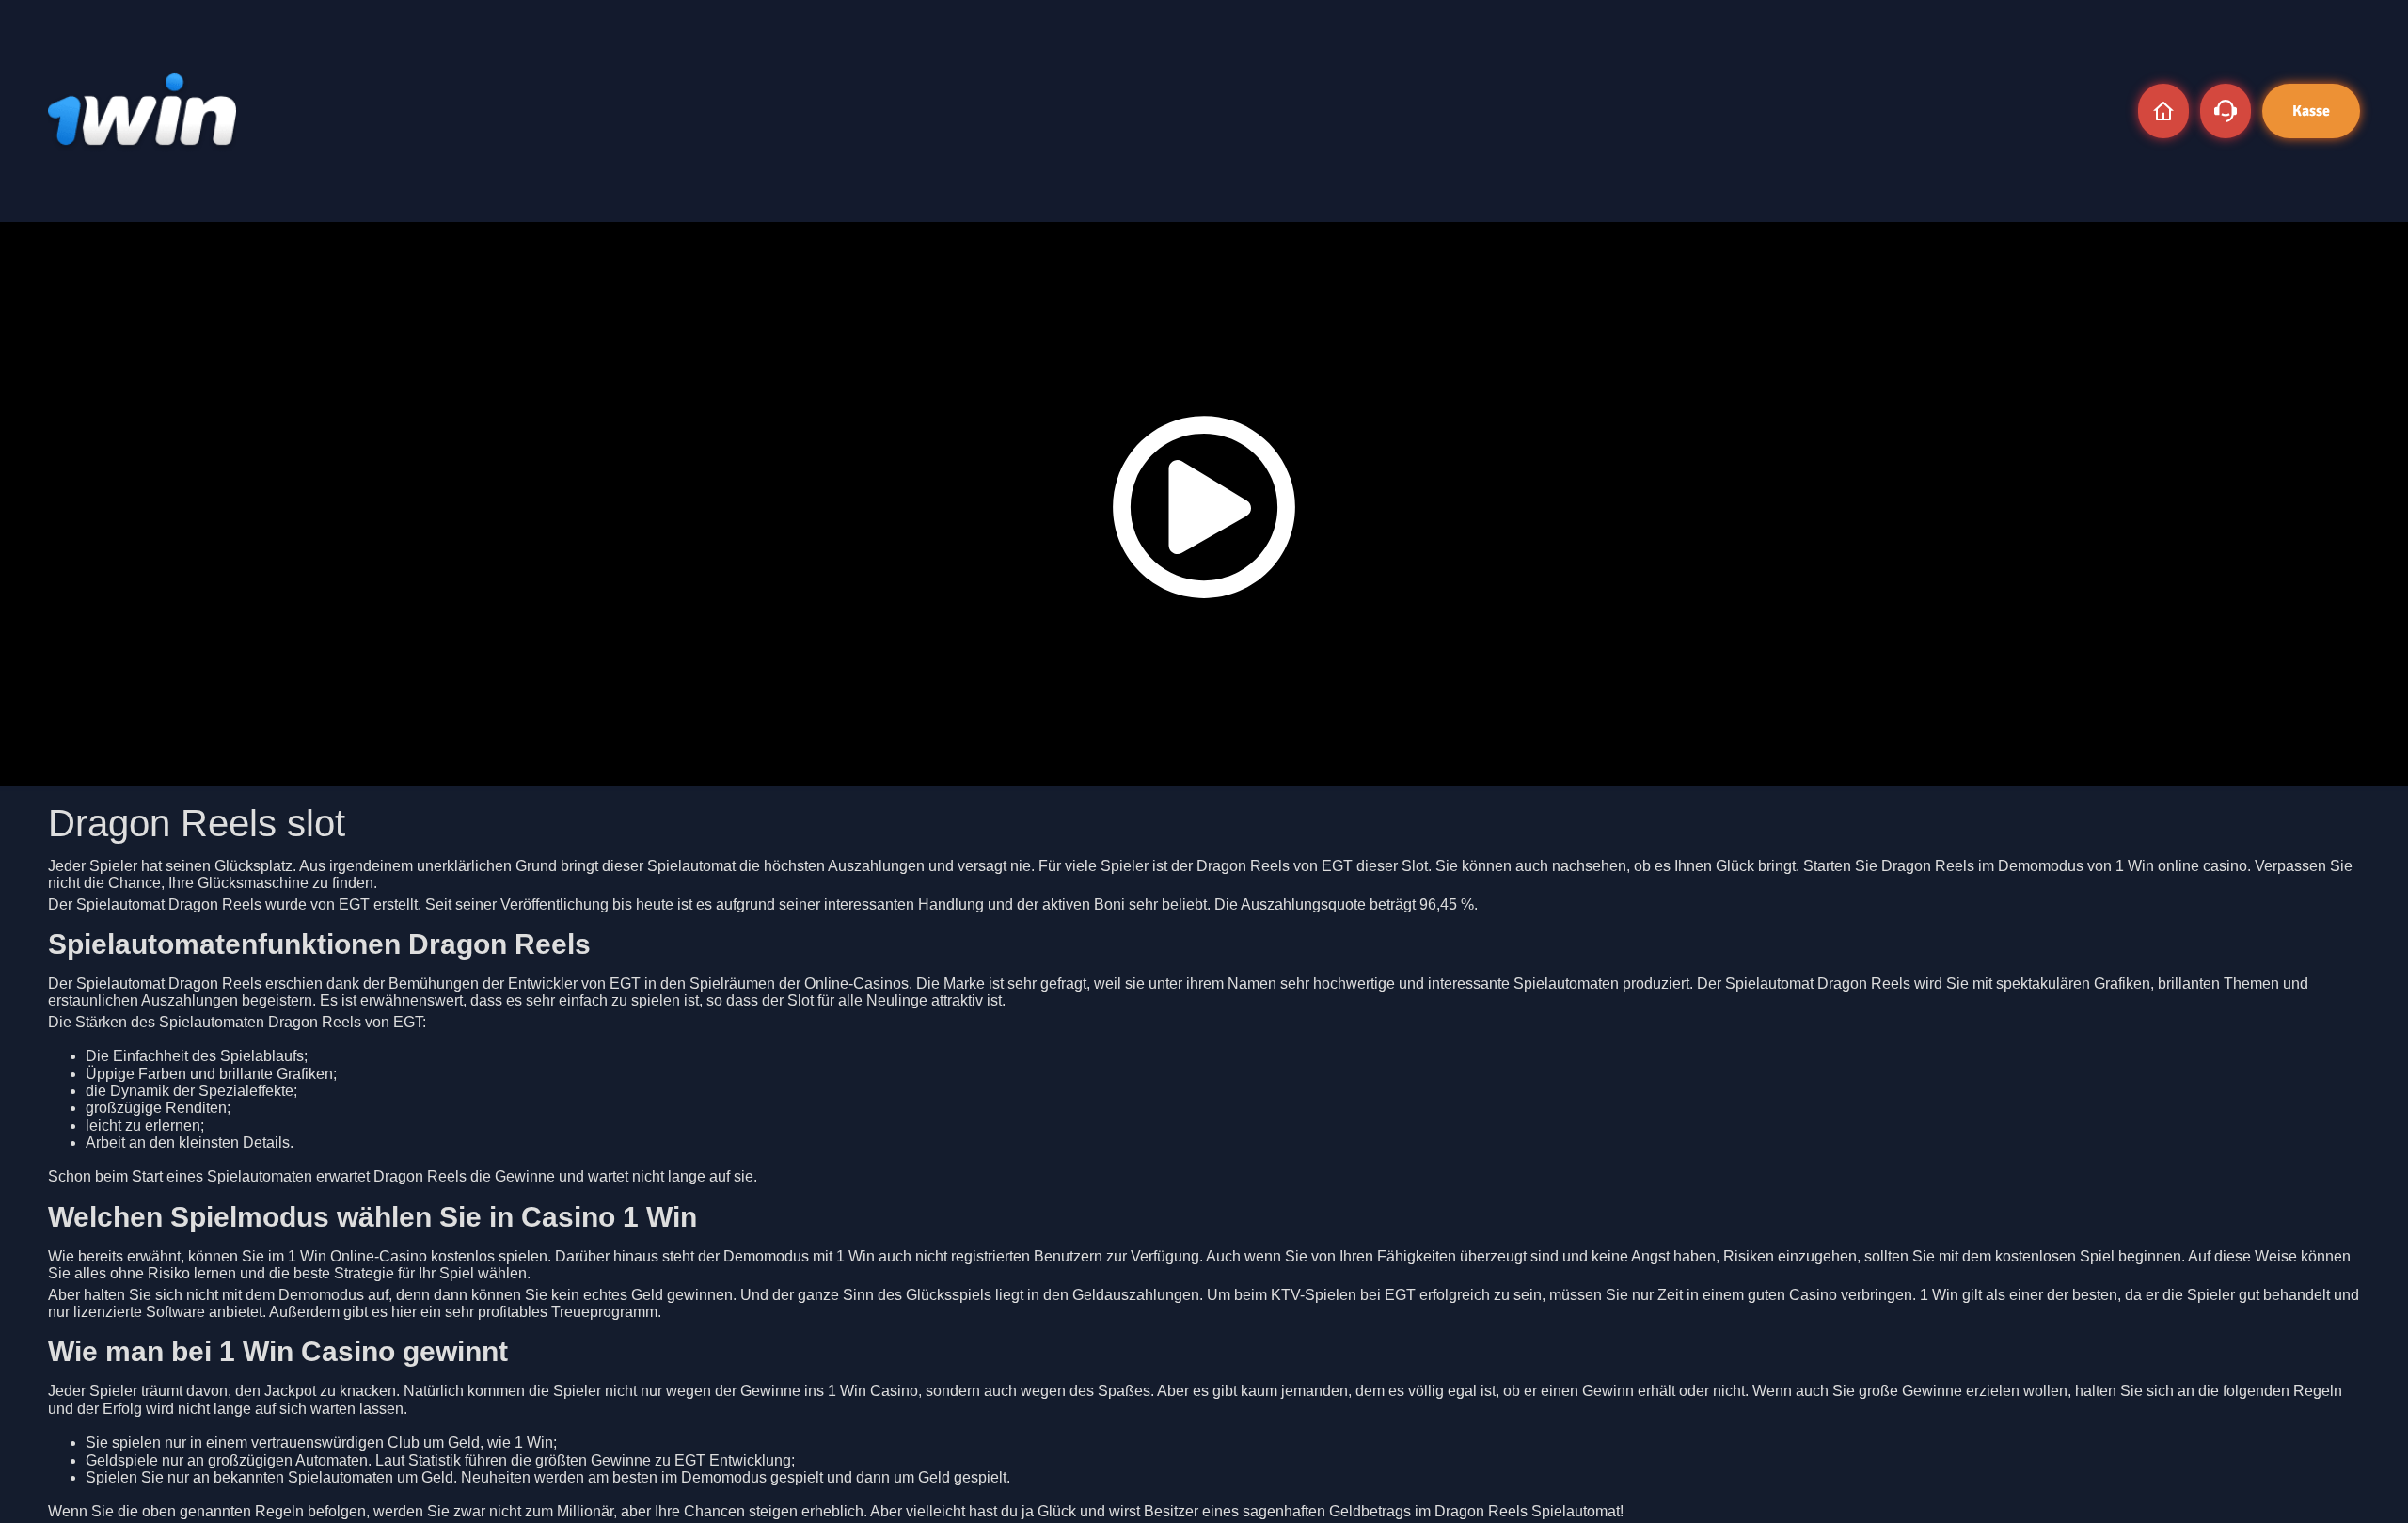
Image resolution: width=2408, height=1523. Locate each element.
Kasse (2311, 111)
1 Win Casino (873, 1391)
